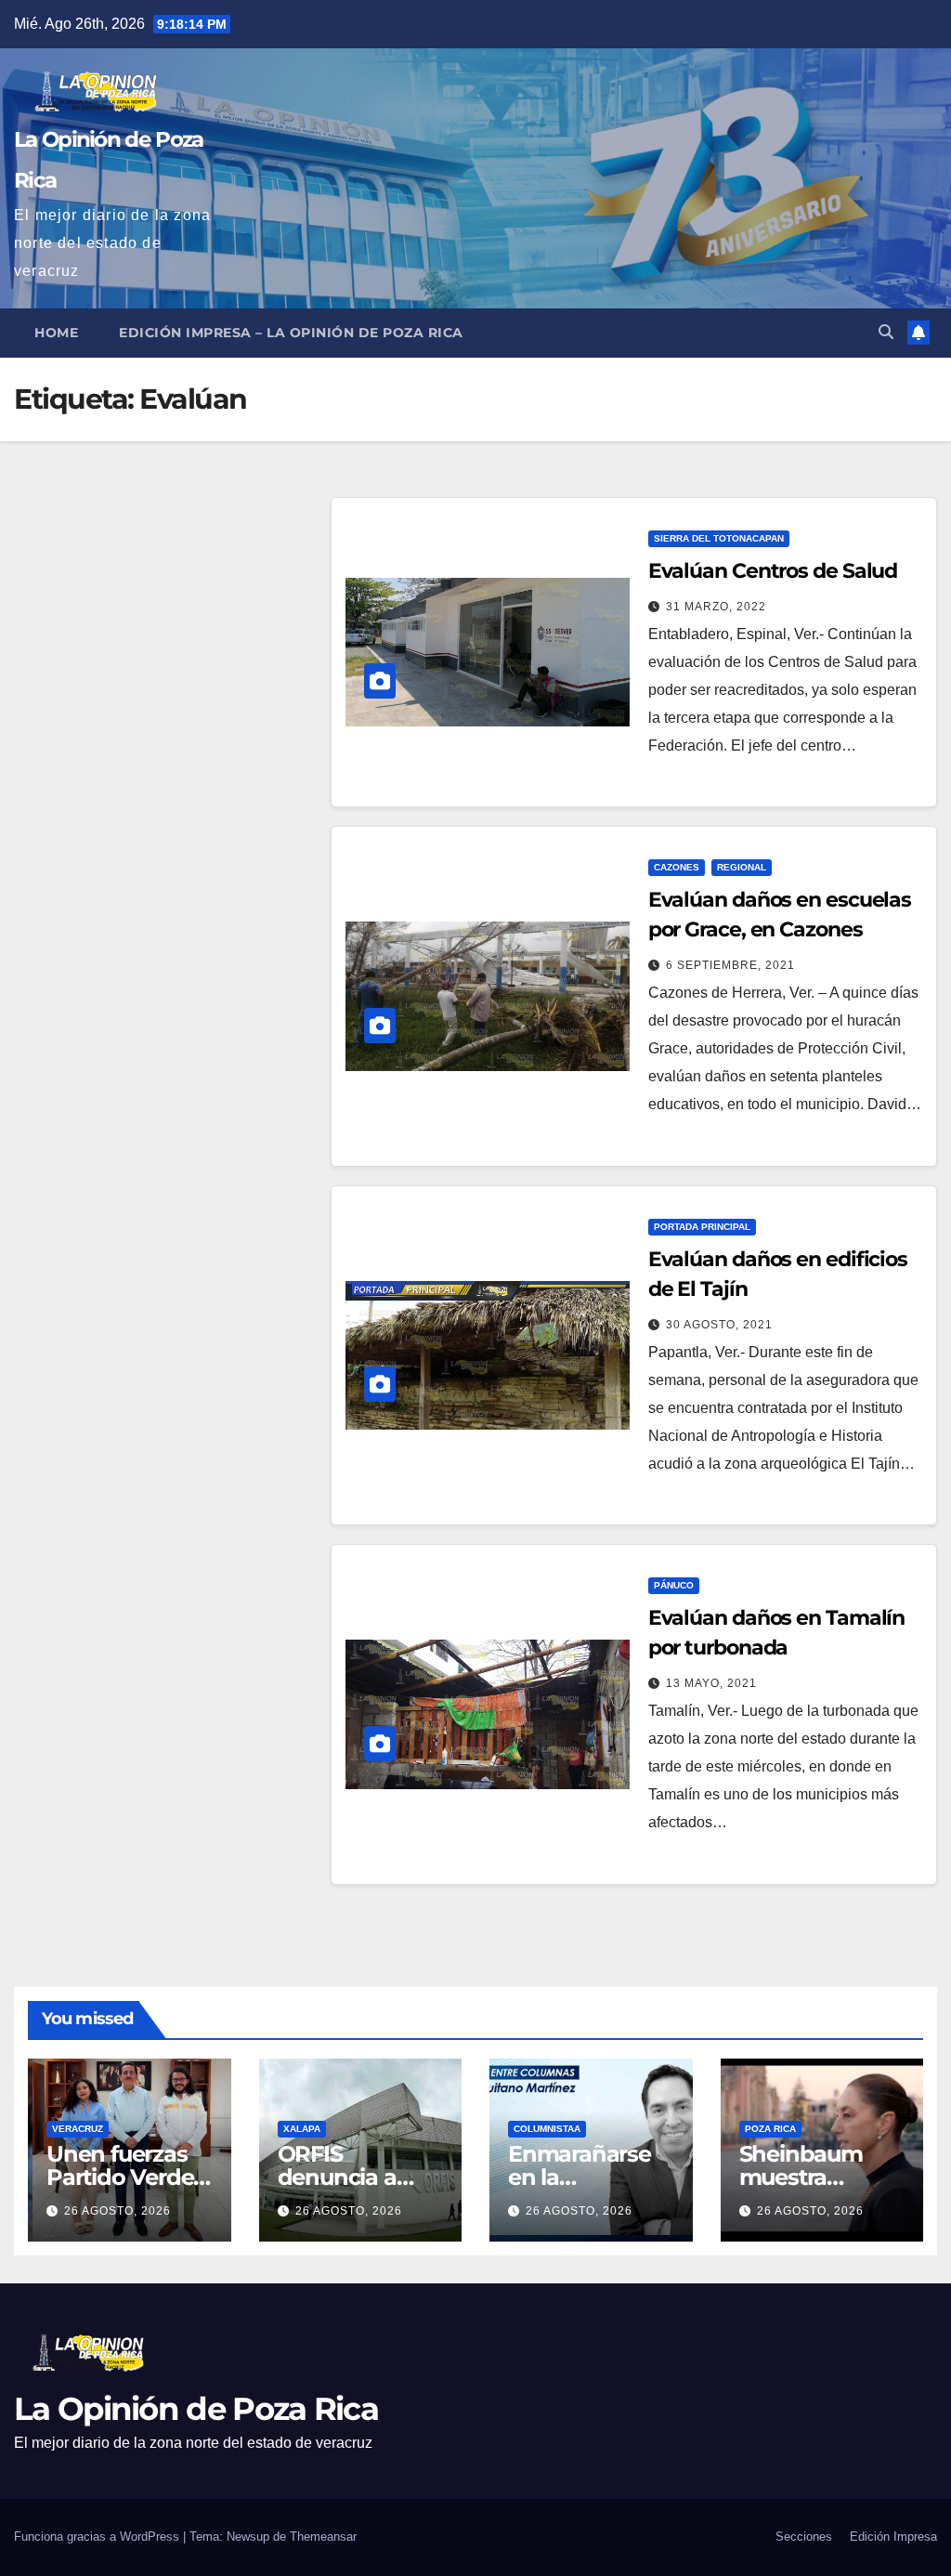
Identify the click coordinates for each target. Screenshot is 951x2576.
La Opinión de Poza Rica (196, 2409)
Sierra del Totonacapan (719, 538)
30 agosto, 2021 (719, 1325)
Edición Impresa (893, 2537)
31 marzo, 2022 (716, 607)
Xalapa (302, 2129)
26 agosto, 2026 (117, 2211)
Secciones (804, 2537)
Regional (742, 867)
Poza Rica (770, 2129)
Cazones (677, 867)
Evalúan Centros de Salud (773, 571)
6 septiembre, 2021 (730, 965)
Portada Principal (702, 1227)
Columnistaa (547, 2129)
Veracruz (78, 2129)
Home (56, 333)
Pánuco (674, 1585)
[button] (886, 332)
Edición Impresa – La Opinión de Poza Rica (291, 333)
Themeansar (323, 2537)
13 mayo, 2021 (711, 1683)
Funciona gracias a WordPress (98, 2537)
